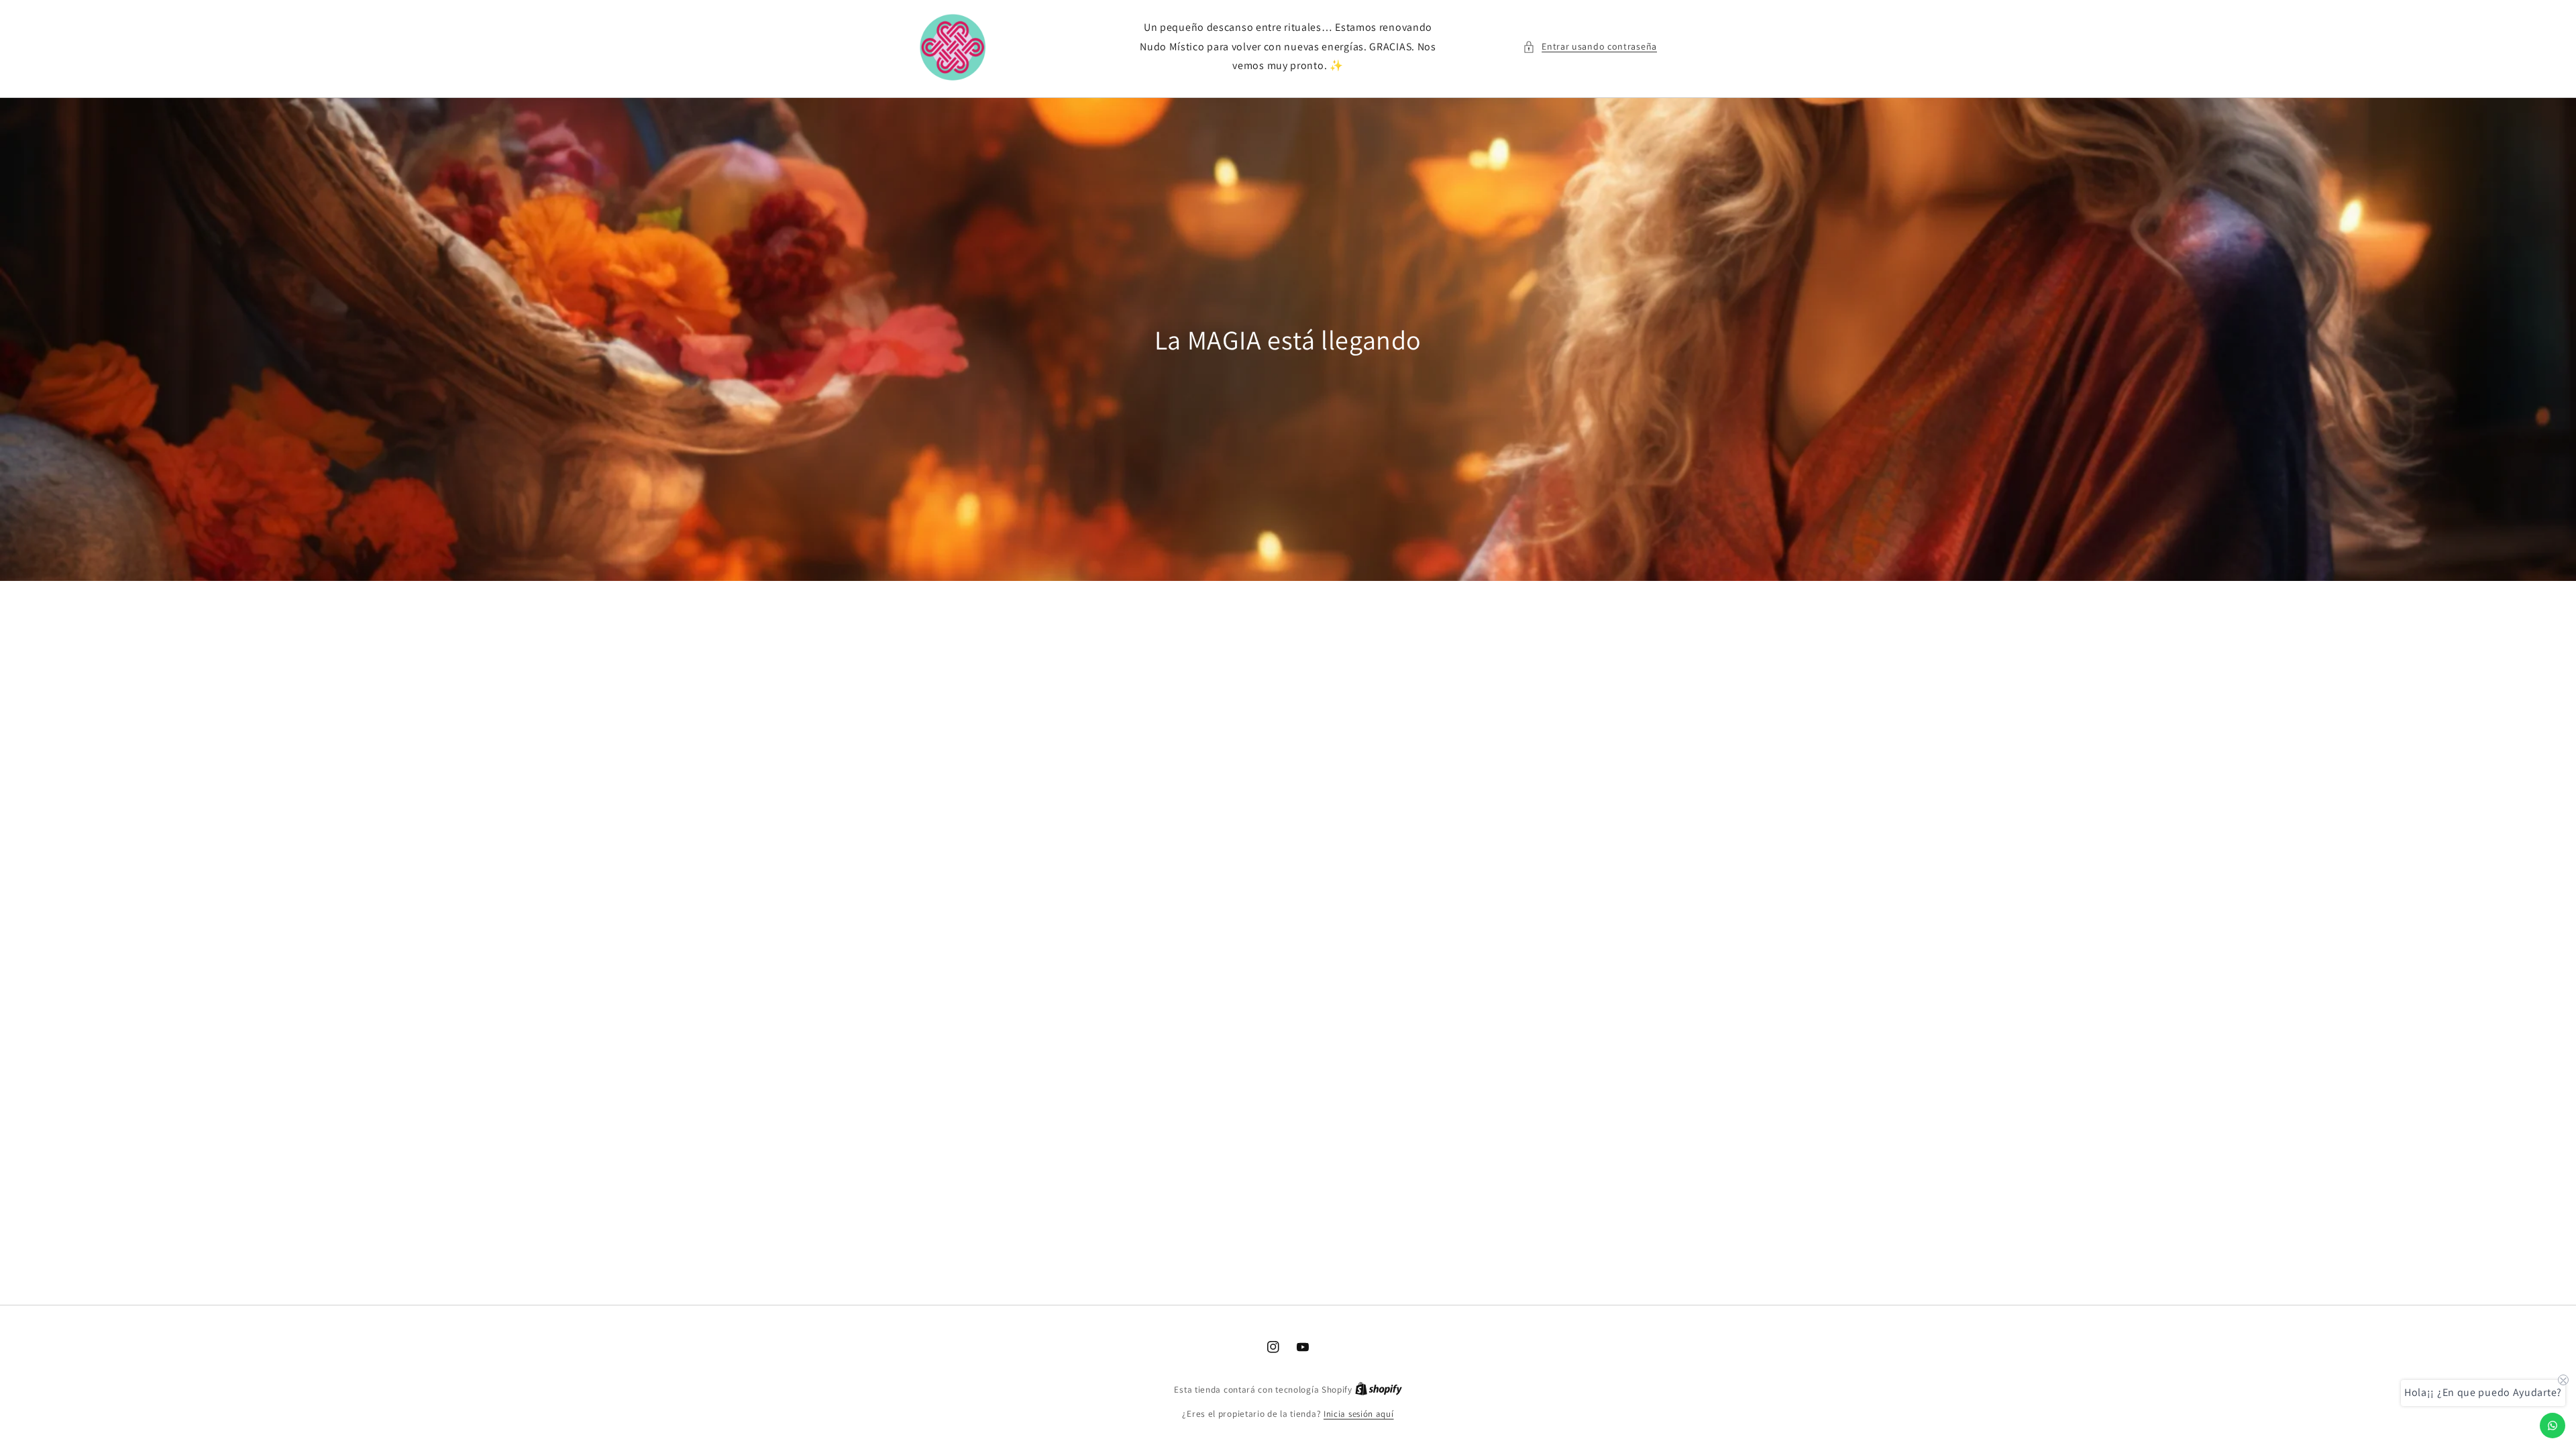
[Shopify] (1379, 1390)
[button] (1590, 47)
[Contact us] (2553, 1426)
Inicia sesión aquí (1359, 1414)
